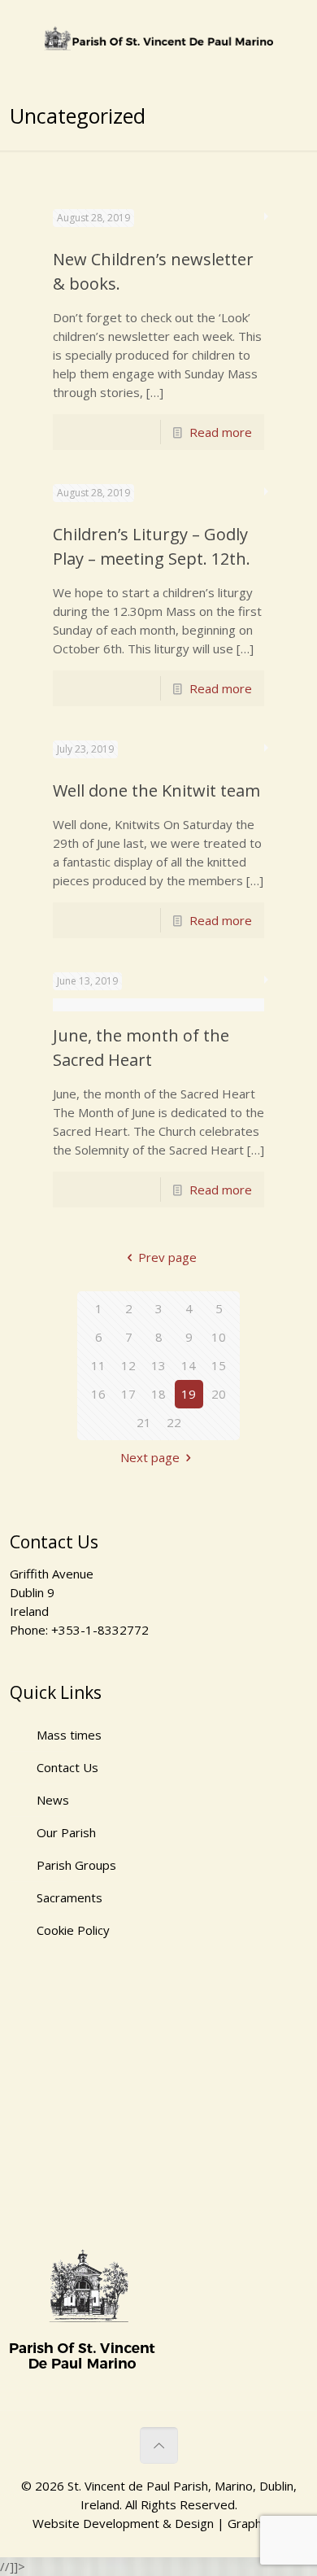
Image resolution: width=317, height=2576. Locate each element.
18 (158, 1394)
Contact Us (67, 1767)
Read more (221, 432)
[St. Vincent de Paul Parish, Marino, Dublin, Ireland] (158, 37)
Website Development (96, 2523)
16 (98, 1394)
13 (158, 1365)
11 (98, 1365)
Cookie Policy (73, 1930)
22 (174, 1422)
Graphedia (256, 2523)
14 (189, 1365)
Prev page (167, 1257)
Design (194, 2523)
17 (128, 1394)
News (53, 1800)
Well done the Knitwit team (156, 790)
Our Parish (66, 1832)
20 (219, 1394)
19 (189, 1394)
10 (219, 1337)
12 (128, 1365)
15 (219, 1365)
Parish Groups (76, 1865)
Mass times (69, 1735)
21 (144, 1422)
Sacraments (69, 1897)
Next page (150, 1457)
